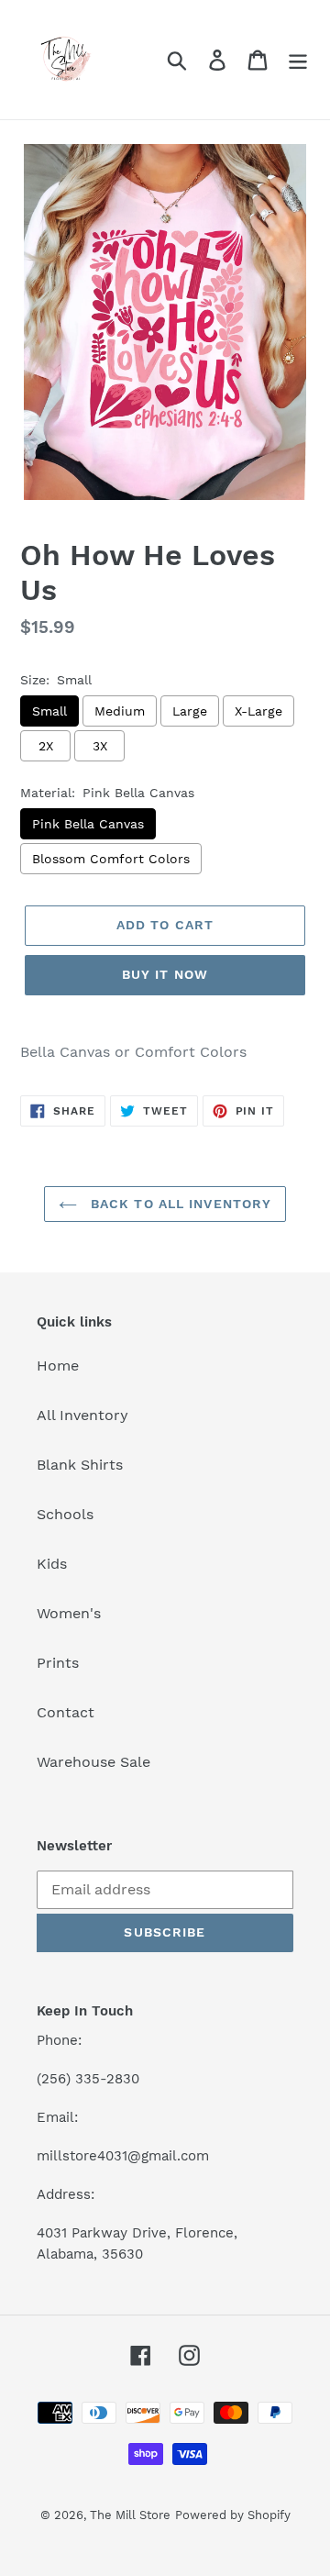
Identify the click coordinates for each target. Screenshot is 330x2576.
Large (190, 711)
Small (49, 711)
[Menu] (298, 60)
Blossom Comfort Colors (111, 859)
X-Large (258, 711)
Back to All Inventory (179, 1204)
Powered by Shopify (233, 2515)
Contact (66, 1712)
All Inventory (82, 1415)
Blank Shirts (80, 1465)
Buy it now (165, 974)
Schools (65, 1514)
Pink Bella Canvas (88, 824)
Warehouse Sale (93, 1762)
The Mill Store (130, 2515)
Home (58, 1366)
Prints (58, 1663)
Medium (120, 711)
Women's (69, 1613)
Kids (52, 1564)
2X (46, 746)
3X (100, 746)
